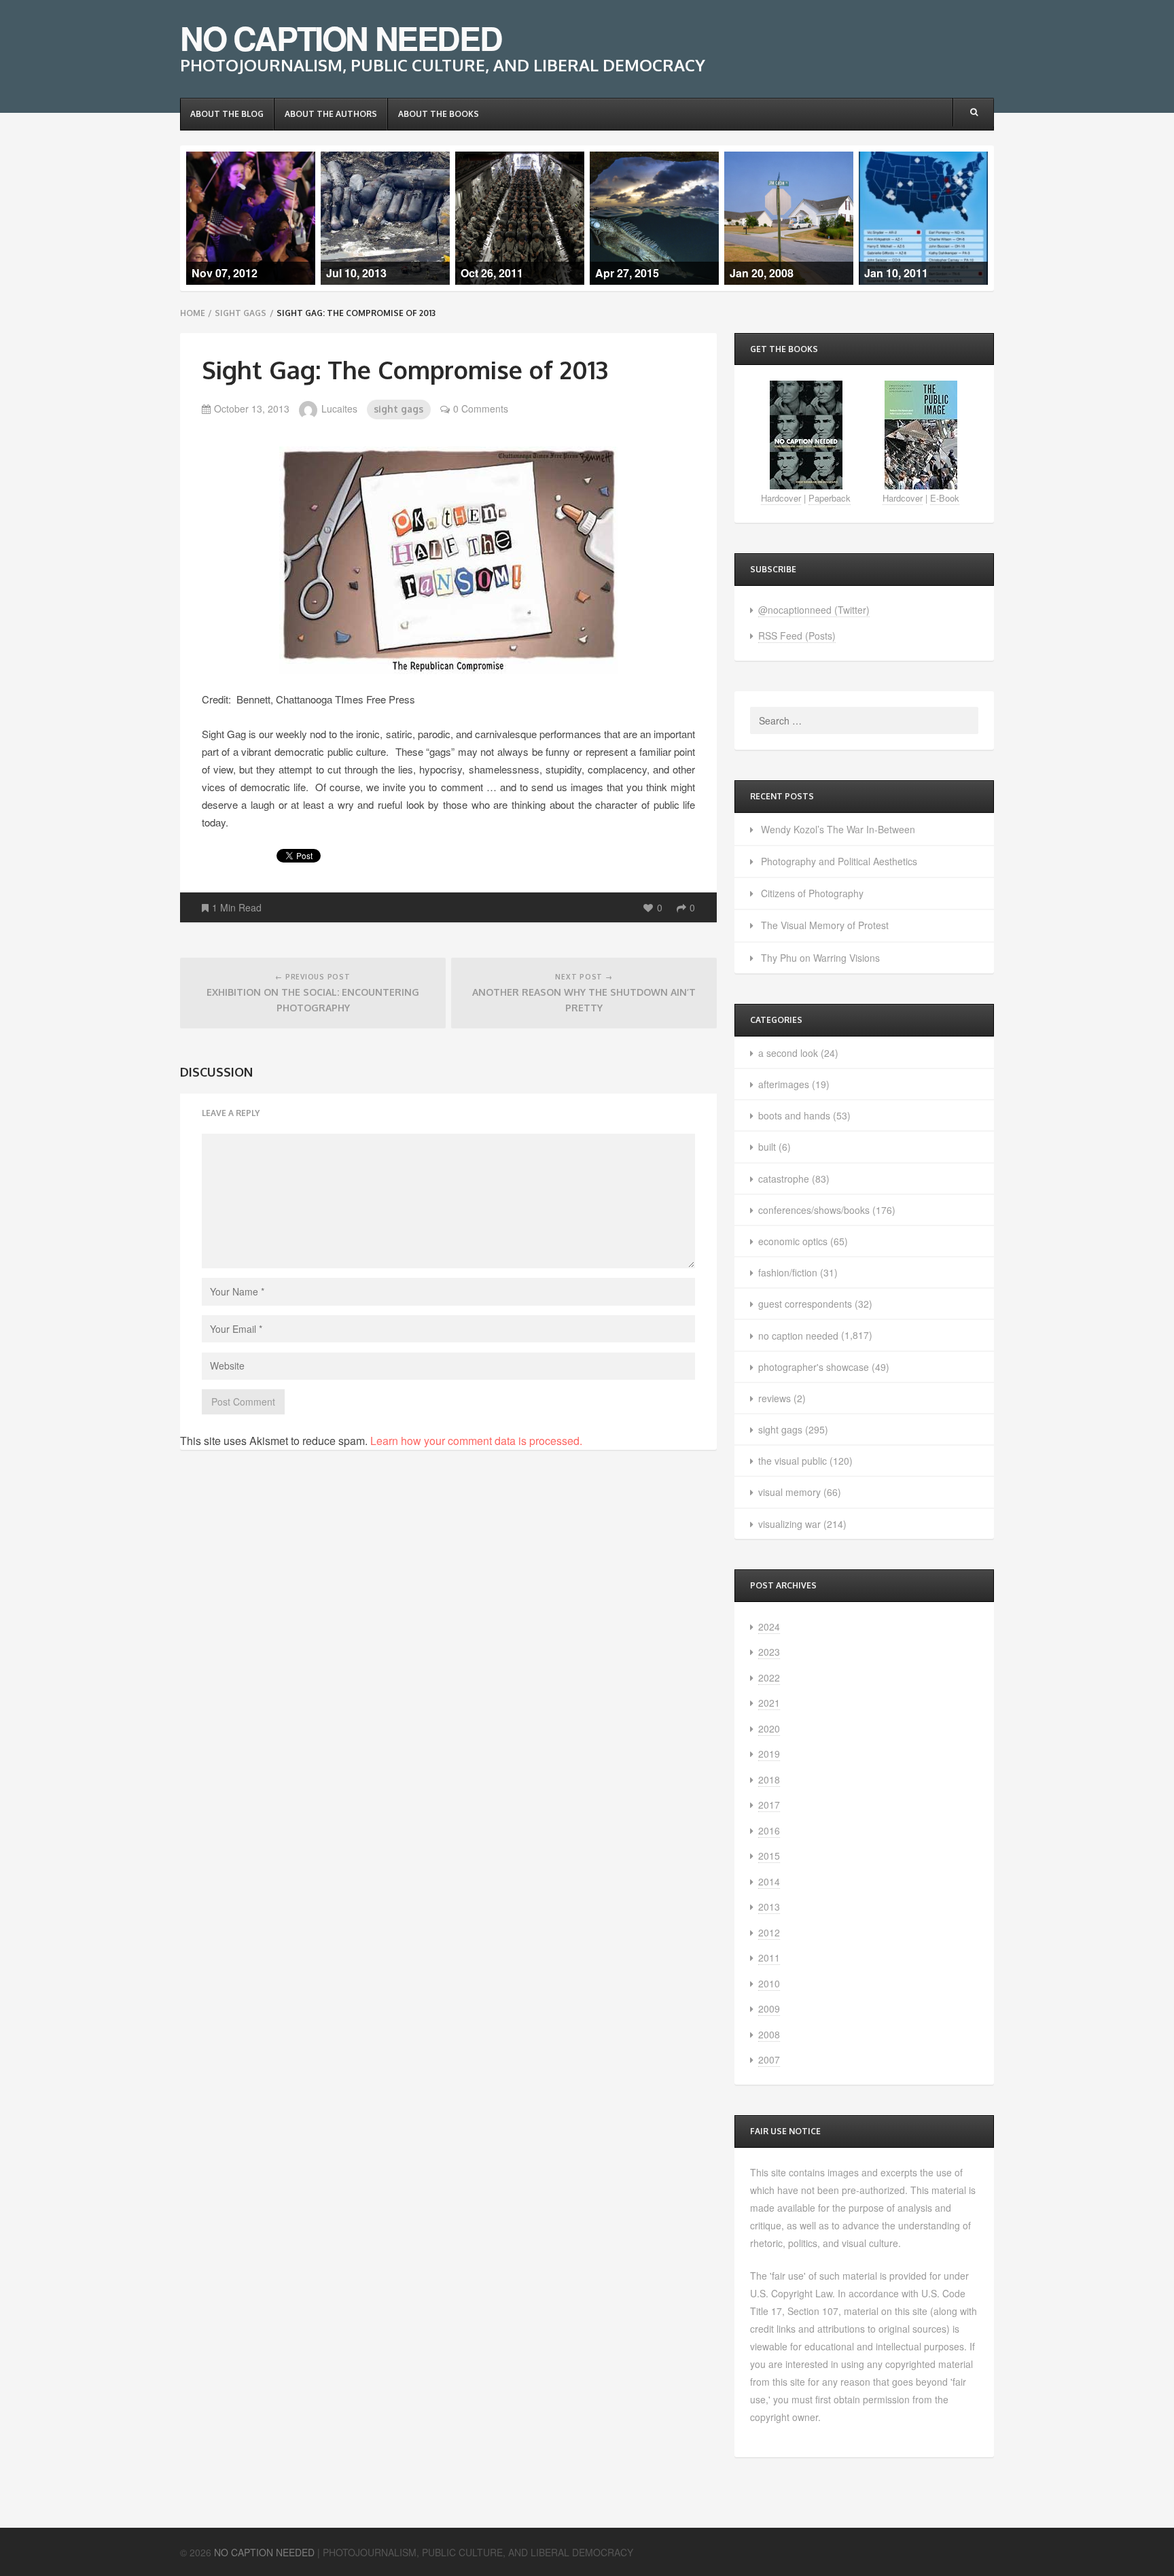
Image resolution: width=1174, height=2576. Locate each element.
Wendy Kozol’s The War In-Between (838, 829)
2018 (769, 1779)
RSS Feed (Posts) (797, 636)
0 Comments (481, 408)
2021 (769, 1703)
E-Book (945, 498)
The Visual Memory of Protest (825, 925)
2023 (769, 1652)
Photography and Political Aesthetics (839, 861)
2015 (769, 1856)
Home (193, 313)
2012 (769, 1932)
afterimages (784, 1084)
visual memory (789, 1492)
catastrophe (784, 1179)
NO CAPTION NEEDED (341, 38)
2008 (769, 2034)
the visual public (793, 1461)
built (767, 1147)
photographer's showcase (814, 1367)
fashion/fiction (788, 1272)
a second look (788, 1053)
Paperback (830, 498)
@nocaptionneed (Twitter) (814, 610)
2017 (769, 1805)
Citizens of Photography (812, 893)
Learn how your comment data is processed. (476, 1441)
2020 (769, 1728)
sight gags (241, 313)
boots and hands (794, 1115)
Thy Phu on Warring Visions (820, 958)
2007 (769, 2059)
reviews (775, 1398)
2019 (769, 1754)
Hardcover (781, 498)
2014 (769, 1881)
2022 (769, 1677)
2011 (769, 1957)
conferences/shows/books (814, 1210)
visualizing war (789, 1524)
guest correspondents (805, 1304)
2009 (769, 2008)
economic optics (793, 1241)
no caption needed (798, 1336)
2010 (769, 1983)
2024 (769, 1626)
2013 (769, 1907)
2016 (769, 1830)
